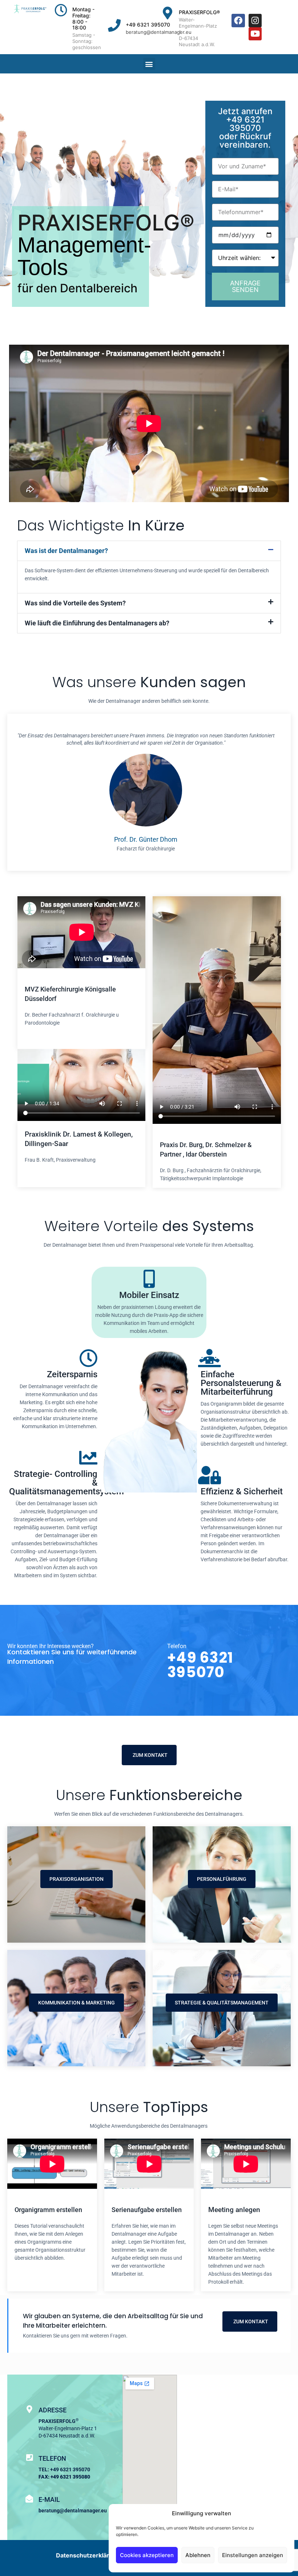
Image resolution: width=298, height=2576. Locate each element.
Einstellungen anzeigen (253, 2555)
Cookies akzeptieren (147, 2555)
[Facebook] (238, 21)
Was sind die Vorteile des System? (75, 603)
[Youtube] (255, 34)
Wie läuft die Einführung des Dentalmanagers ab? (97, 623)
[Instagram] (255, 21)
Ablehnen (198, 2555)
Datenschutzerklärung (88, 2555)
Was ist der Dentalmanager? (66, 551)
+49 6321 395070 (148, 25)
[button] (149, 64)
